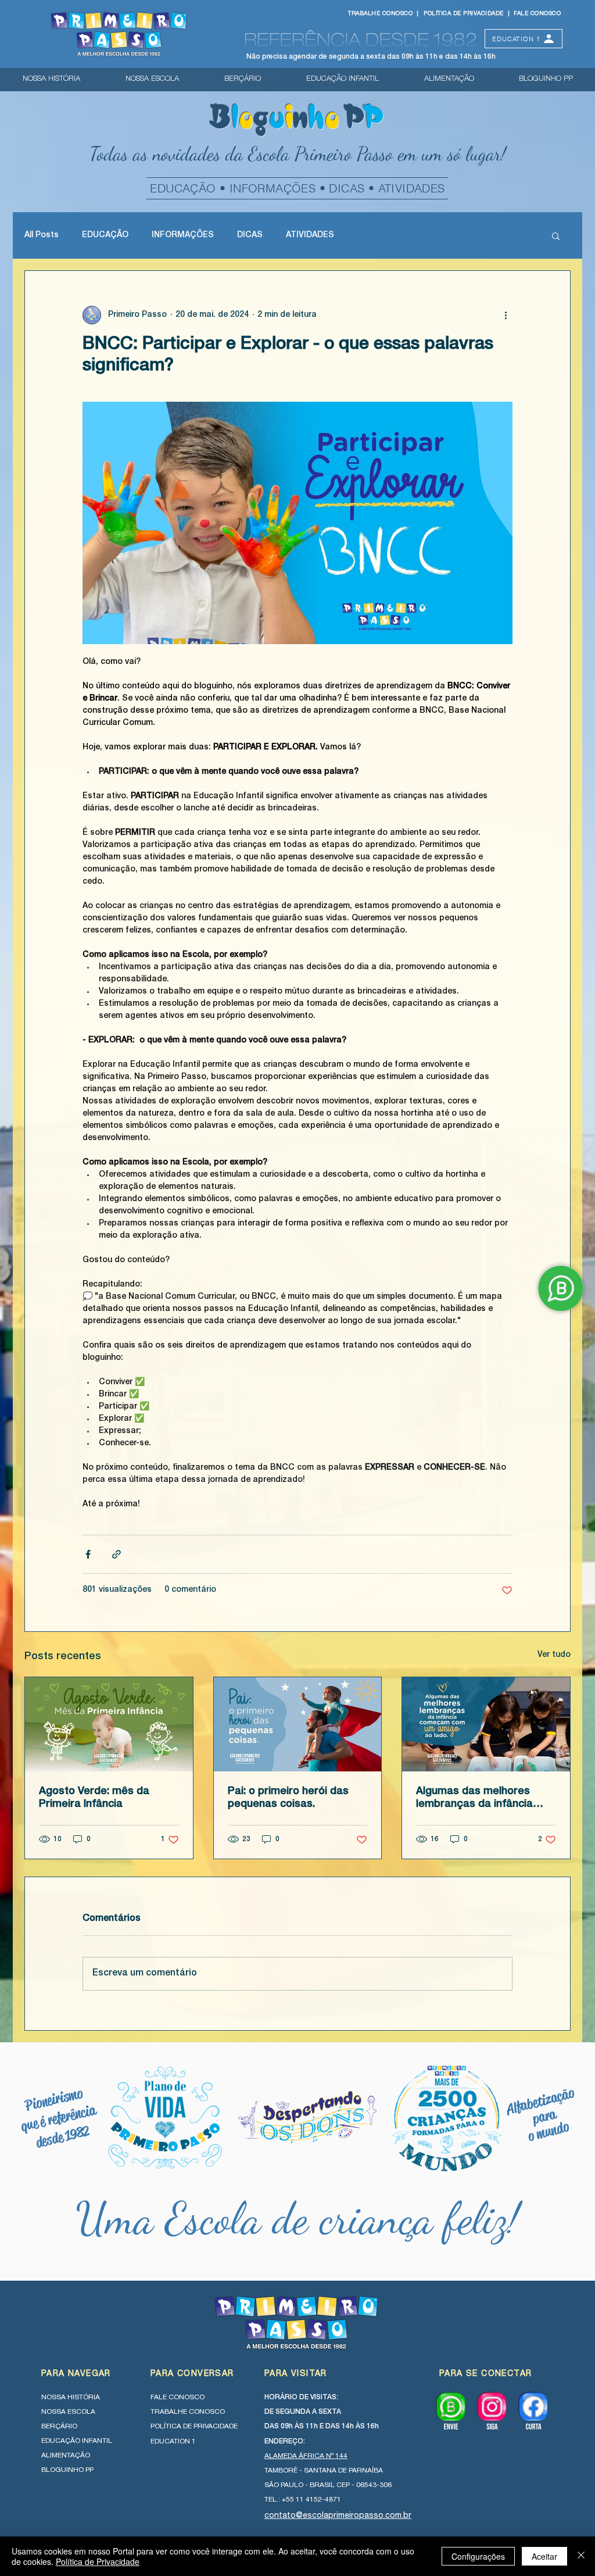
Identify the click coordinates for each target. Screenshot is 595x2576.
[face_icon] (533, 2411)
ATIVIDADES (310, 235)
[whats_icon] (451, 2411)
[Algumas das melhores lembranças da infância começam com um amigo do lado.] (486, 1724)
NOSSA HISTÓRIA (71, 2398)
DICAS (250, 235)
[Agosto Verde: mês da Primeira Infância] (109, 1724)
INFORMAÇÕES (183, 235)
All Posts (42, 235)
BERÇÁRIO (59, 2427)
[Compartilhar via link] (117, 1554)
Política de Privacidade (98, 2561)
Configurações (478, 2556)
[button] (556, 235)
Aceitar (544, 2556)
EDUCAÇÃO (105, 235)
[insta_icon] (492, 2411)
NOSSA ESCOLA (68, 2412)
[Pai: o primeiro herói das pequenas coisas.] (298, 1724)
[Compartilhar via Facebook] (88, 1554)
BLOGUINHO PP (67, 2470)
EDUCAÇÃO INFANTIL (77, 2441)
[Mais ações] (506, 315)
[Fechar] (581, 2556)
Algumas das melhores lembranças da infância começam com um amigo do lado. (479, 1799)
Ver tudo (554, 1655)
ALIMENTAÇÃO (66, 2456)
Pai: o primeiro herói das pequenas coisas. (288, 1798)
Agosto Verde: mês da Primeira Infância (94, 1798)
